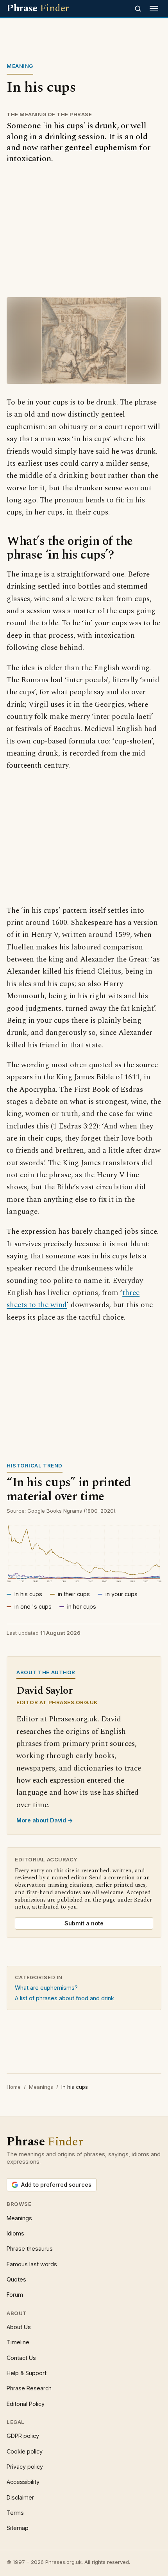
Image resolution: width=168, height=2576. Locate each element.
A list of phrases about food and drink (64, 1998)
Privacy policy (25, 2467)
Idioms (15, 2233)
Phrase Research (29, 2388)
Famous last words (32, 2264)
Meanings (41, 2087)
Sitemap (18, 2528)
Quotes (16, 2279)
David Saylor (44, 1691)
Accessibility (23, 2482)
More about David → (45, 1820)
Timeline (18, 2342)
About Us (19, 2327)
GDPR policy (23, 2436)
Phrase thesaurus (30, 2249)
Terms (15, 2513)
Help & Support (27, 2373)
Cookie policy (25, 2451)
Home (14, 2087)
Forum (15, 2295)
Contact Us (21, 2358)
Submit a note (84, 1923)
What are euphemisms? (46, 1988)
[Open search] (138, 9)
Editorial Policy (26, 2404)
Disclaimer (20, 2497)
